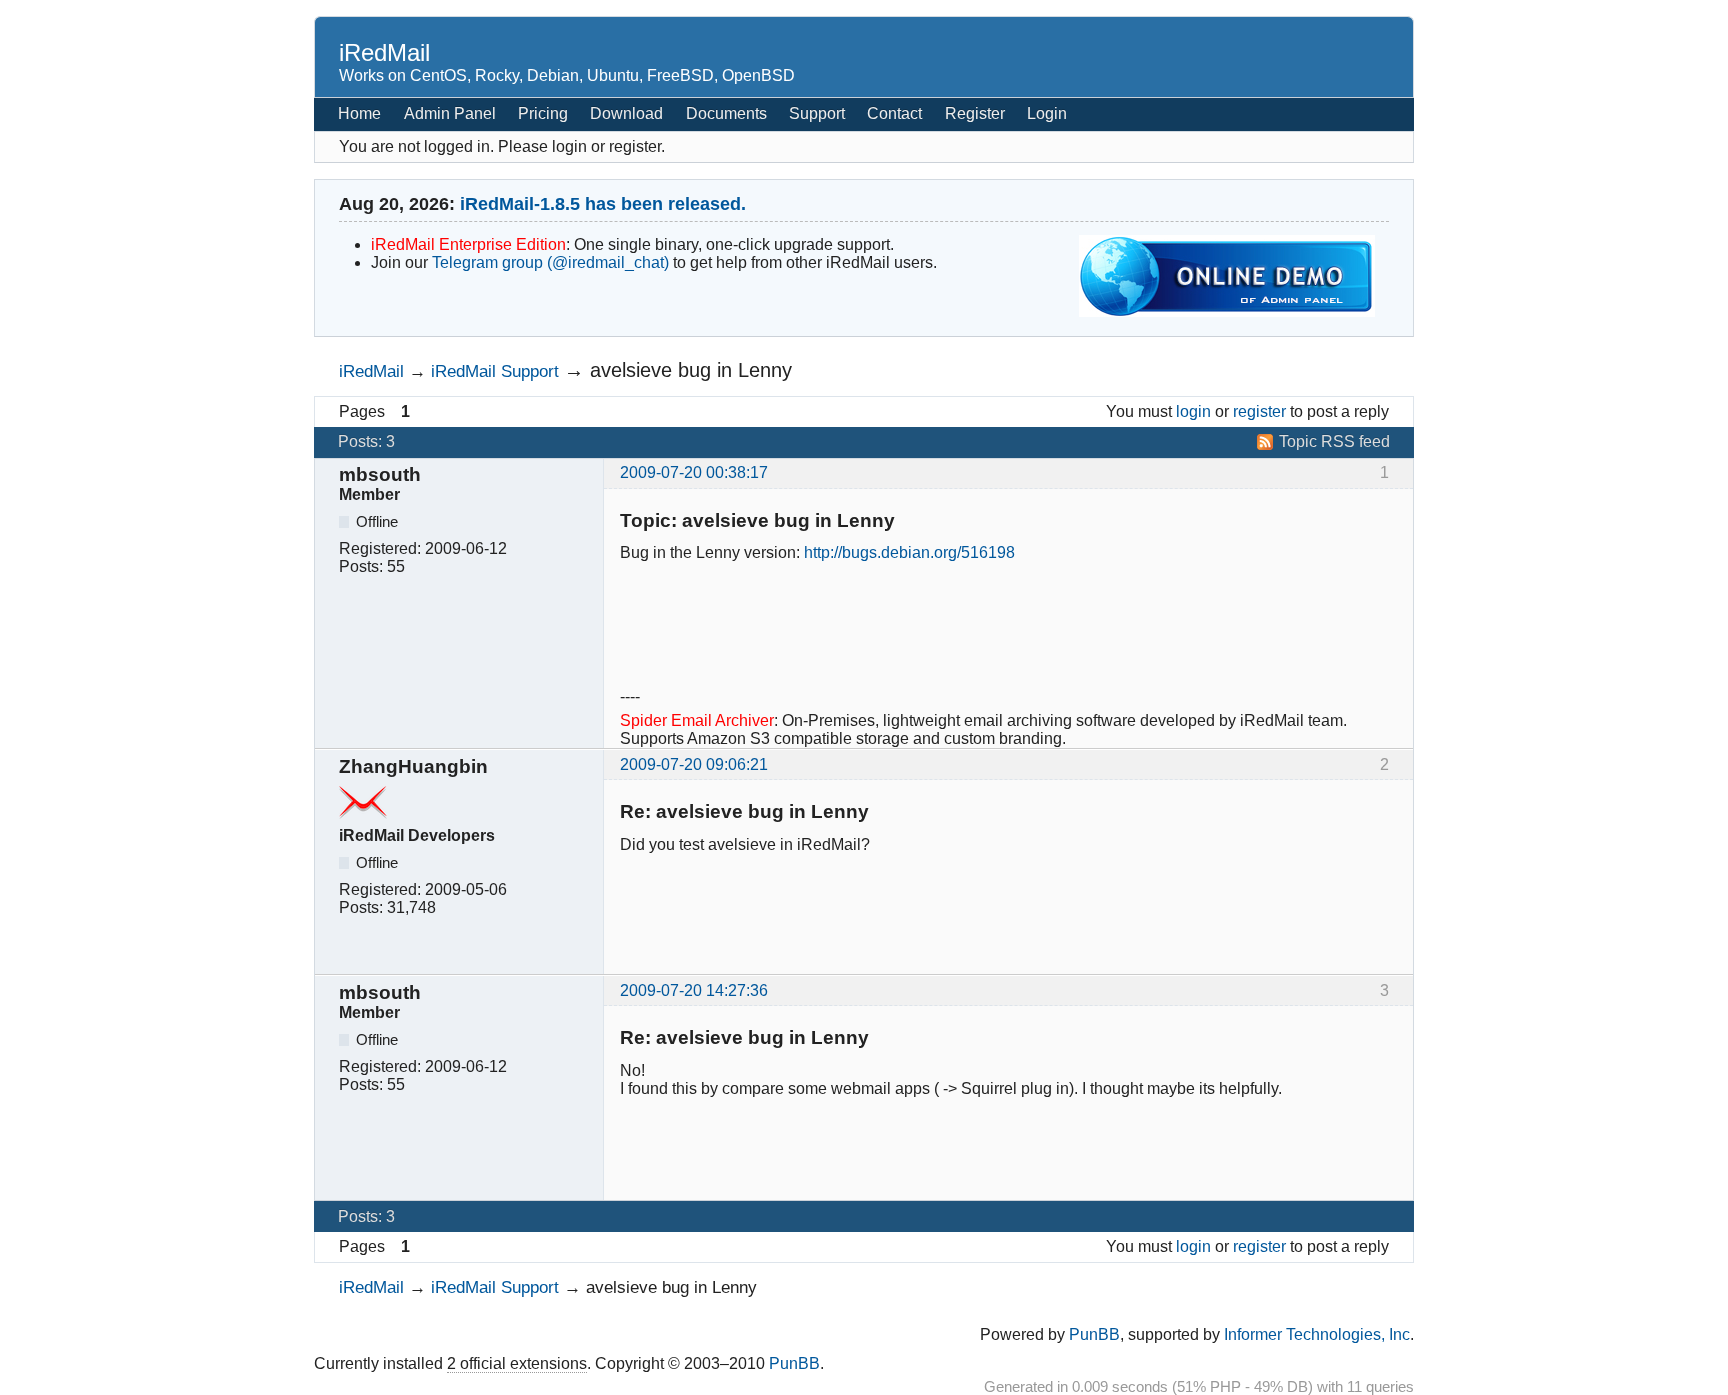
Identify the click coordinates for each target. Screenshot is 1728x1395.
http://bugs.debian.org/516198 (909, 552)
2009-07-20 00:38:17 (694, 472)
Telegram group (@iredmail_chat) (550, 262)
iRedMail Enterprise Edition (468, 244)
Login (1047, 113)
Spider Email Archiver (697, 720)
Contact (894, 113)
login (1193, 411)
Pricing (543, 113)
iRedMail (384, 52)
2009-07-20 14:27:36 (694, 990)
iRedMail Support (495, 371)
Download (626, 113)
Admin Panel (450, 113)
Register (975, 113)
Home (359, 113)
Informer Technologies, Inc (1317, 1334)
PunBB (1094, 1334)
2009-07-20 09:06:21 (694, 764)
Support (817, 113)
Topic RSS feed (1334, 441)
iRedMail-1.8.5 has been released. (603, 204)
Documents (726, 113)
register (1259, 411)
